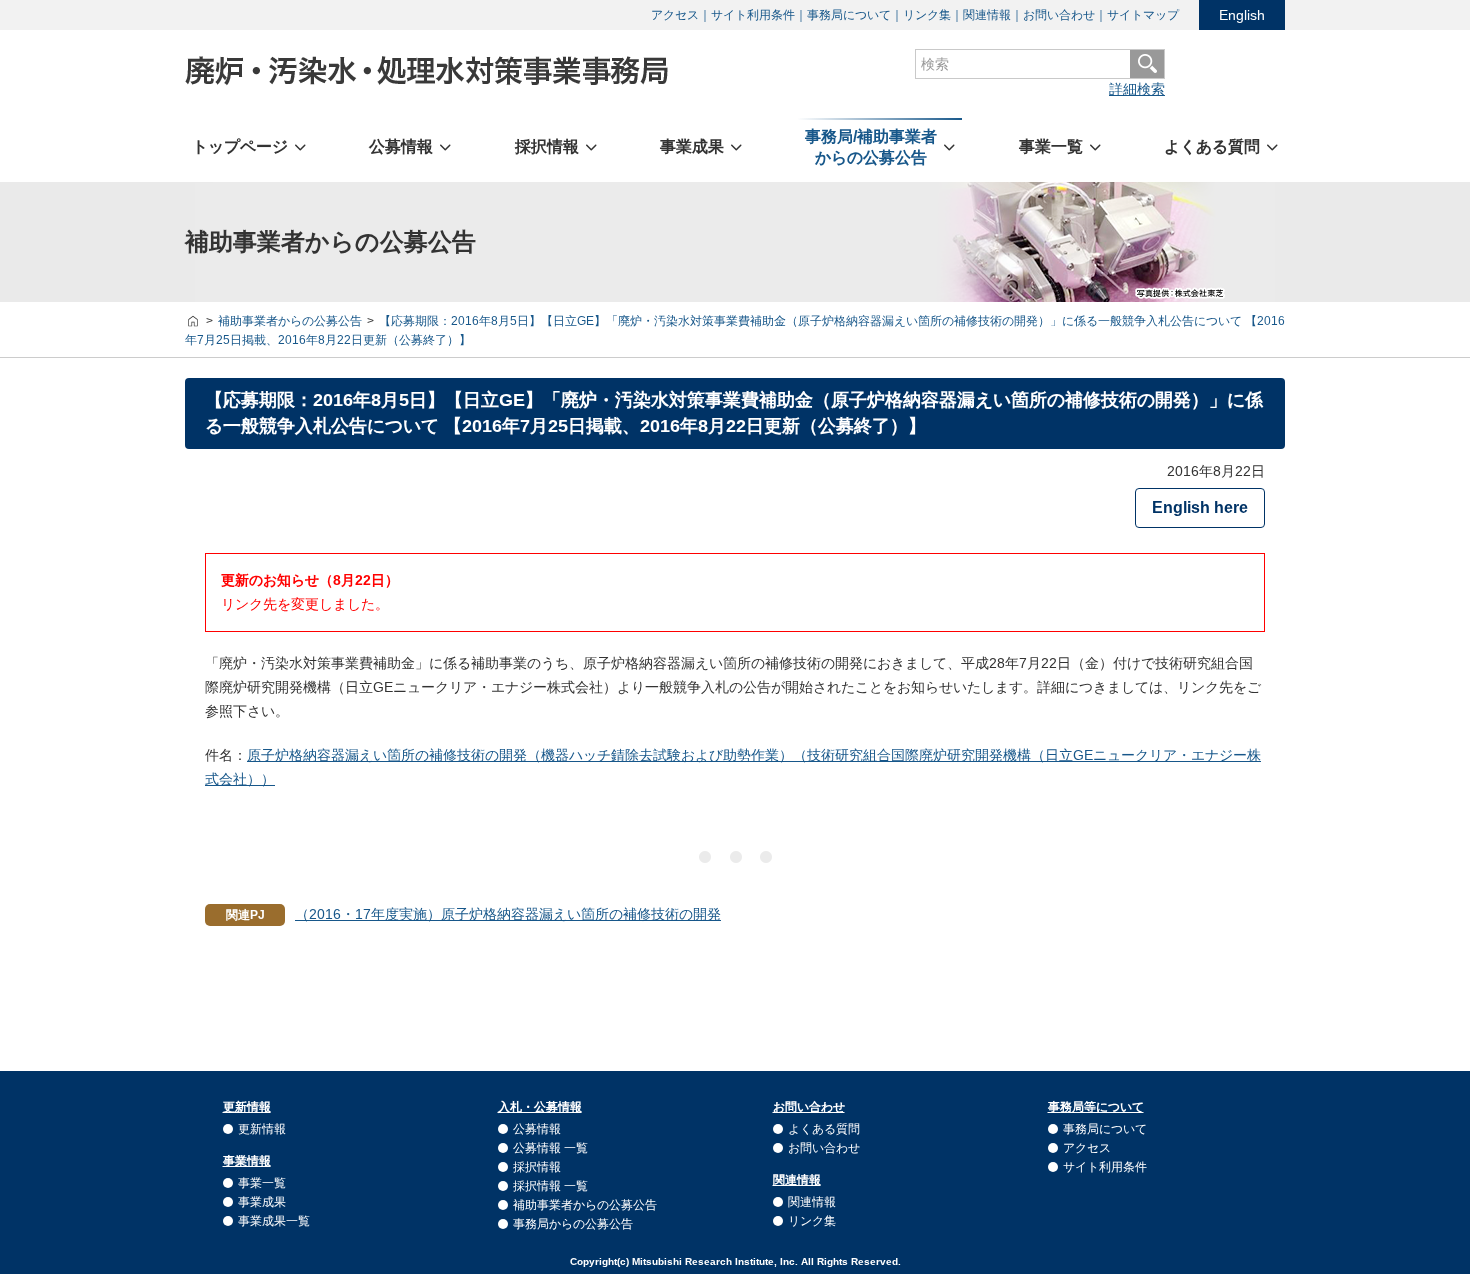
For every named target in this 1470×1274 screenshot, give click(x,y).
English (1242, 15)
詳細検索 (1137, 89)
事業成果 (262, 1202)
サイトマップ (1143, 15)
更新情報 (262, 1129)
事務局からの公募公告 (573, 1224)
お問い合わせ (1059, 15)
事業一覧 (262, 1183)
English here (1200, 507)
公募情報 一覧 (550, 1148)
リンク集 (927, 15)
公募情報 (537, 1129)
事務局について (849, 15)
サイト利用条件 (753, 15)
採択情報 (537, 1167)
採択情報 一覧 (550, 1186)
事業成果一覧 (274, 1221)
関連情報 (987, 15)
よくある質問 (824, 1129)
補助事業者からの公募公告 (585, 1205)
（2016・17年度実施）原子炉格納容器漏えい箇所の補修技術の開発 (508, 914)
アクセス (675, 15)
